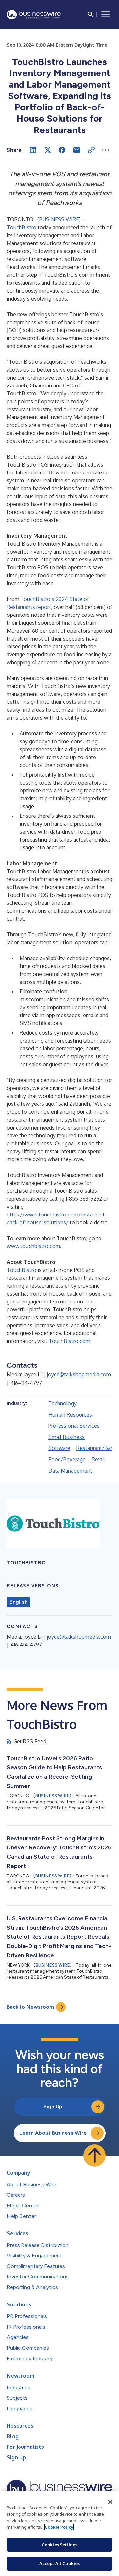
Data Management (70, 1471)
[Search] (91, 14)
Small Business (66, 1437)
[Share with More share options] (106, 150)
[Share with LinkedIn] (33, 150)
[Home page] (34, 15)
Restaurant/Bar (94, 1448)
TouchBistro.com (69, 1341)
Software (59, 1448)
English (18, 1602)
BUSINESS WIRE (59, 219)
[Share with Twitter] (48, 150)
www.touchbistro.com (33, 1246)
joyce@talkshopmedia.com (79, 1374)
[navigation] (106, 14)
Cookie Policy (59, 2527)
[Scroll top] (95, 2156)
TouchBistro (21, 227)
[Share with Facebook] (62, 150)
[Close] (110, 2502)
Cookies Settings (59, 2545)
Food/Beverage (67, 1459)
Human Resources (70, 1415)
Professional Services (74, 1426)
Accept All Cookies (59, 2563)
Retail (98, 1459)
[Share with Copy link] (91, 150)
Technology (62, 1403)
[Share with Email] (77, 150)
